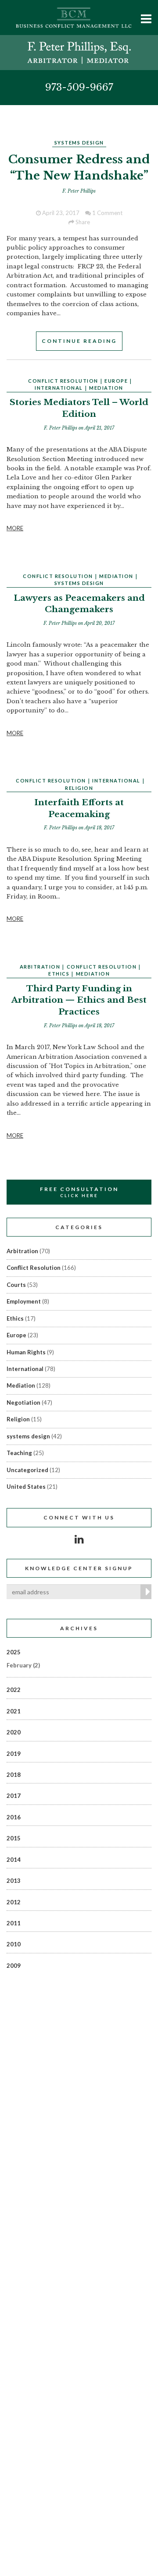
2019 (14, 1754)
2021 (14, 1711)
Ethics (59, 974)
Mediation (106, 388)
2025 (14, 1652)
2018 (14, 1775)
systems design (79, 143)
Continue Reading (79, 341)
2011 (14, 1923)
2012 (14, 1902)
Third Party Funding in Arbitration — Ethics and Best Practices (79, 1000)
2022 (14, 1690)
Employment (24, 1301)
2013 (14, 1881)
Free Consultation (79, 1192)
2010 (14, 1944)
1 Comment (107, 213)
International (59, 388)
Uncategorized (27, 1470)
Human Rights (26, 1352)
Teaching (19, 1453)
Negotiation (23, 1403)
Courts (16, 1285)
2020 (14, 1732)
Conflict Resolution (63, 381)
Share (82, 222)
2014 (14, 1860)
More (15, 528)
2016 (14, 1817)
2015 (14, 1838)
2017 (14, 1796)
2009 (14, 1966)
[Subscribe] (146, 1592)
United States (26, 1487)
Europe (116, 381)
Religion (79, 788)
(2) (23, 1665)
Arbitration (40, 967)
